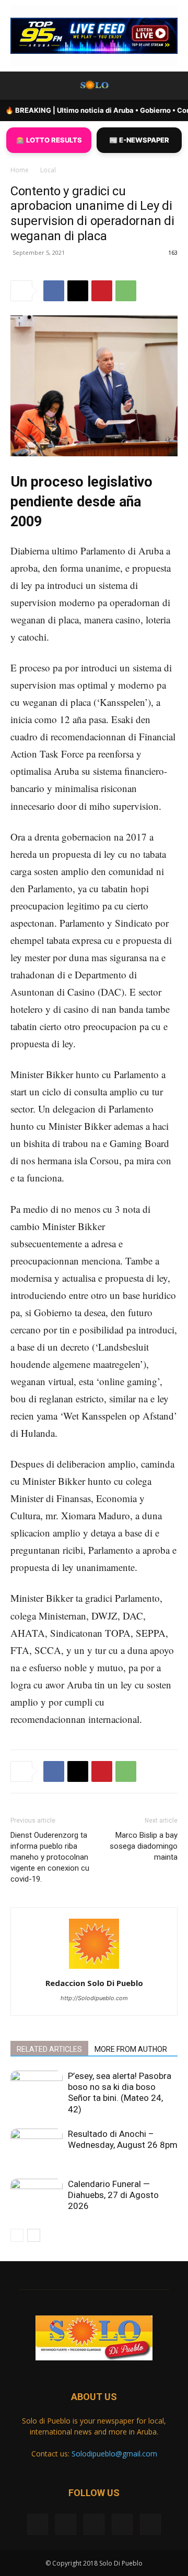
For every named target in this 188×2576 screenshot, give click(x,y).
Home (20, 170)
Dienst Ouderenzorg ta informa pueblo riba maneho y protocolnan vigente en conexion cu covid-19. (50, 1857)
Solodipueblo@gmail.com (114, 2454)
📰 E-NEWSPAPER (139, 140)
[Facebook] (54, 291)
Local (48, 170)
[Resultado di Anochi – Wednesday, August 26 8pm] (37, 2147)
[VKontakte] (122, 2524)
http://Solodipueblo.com (94, 1998)
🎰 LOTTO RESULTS (49, 140)
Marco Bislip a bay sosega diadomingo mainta (144, 1846)
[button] (18, 86)
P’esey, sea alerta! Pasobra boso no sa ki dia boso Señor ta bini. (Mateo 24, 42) (120, 2093)
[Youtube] (150, 2524)
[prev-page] (17, 2235)
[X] (78, 291)
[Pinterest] (102, 291)
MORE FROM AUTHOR (131, 2049)
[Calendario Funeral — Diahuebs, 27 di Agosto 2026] (37, 2197)
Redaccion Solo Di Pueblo (94, 1983)
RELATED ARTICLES (49, 2049)
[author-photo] (94, 1969)
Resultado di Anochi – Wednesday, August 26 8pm (123, 2139)
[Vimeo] (94, 2524)
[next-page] (34, 2235)
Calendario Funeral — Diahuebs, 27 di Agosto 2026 (113, 2195)
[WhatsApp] (126, 291)
